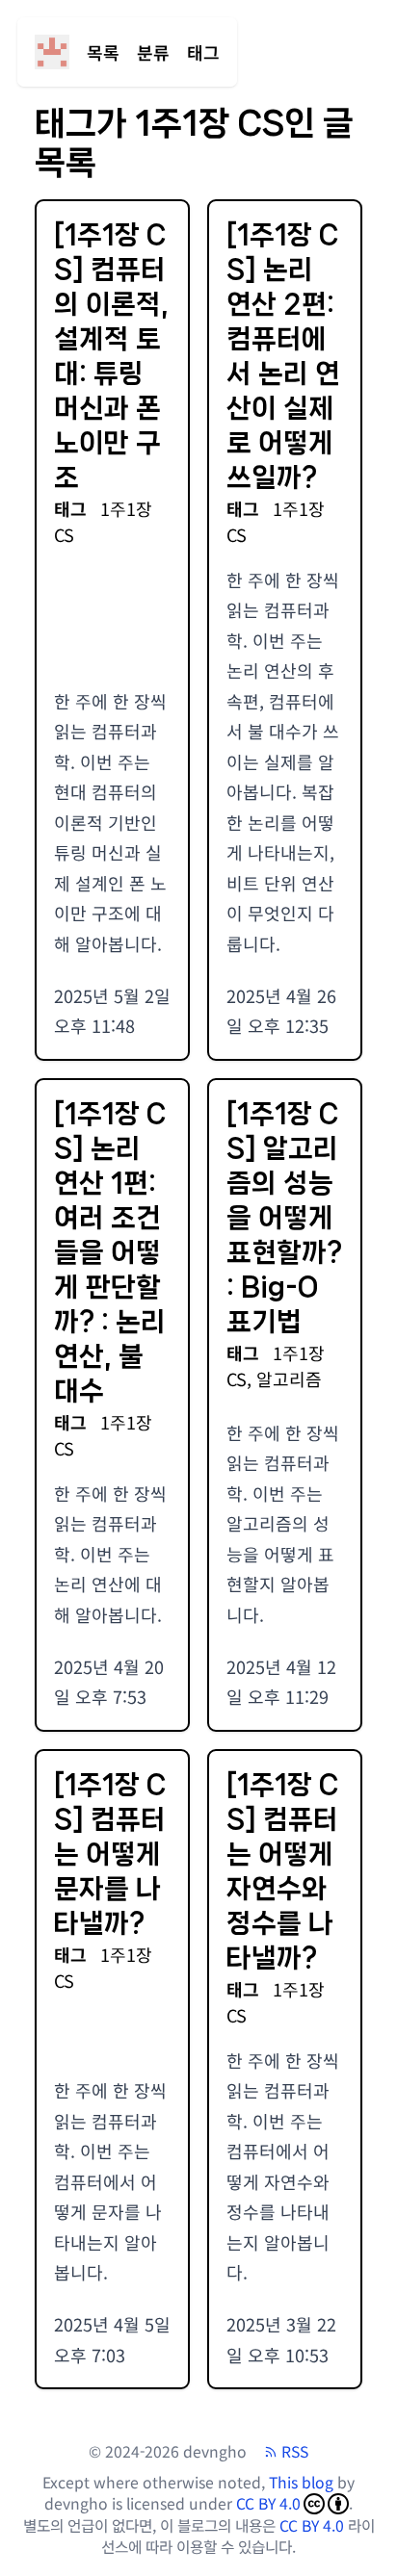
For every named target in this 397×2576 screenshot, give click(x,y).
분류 (153, 52)
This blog (301, 2482)
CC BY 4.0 (268, 2504)
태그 (203, 52)
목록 (103, 52)
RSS (295, 2452)
